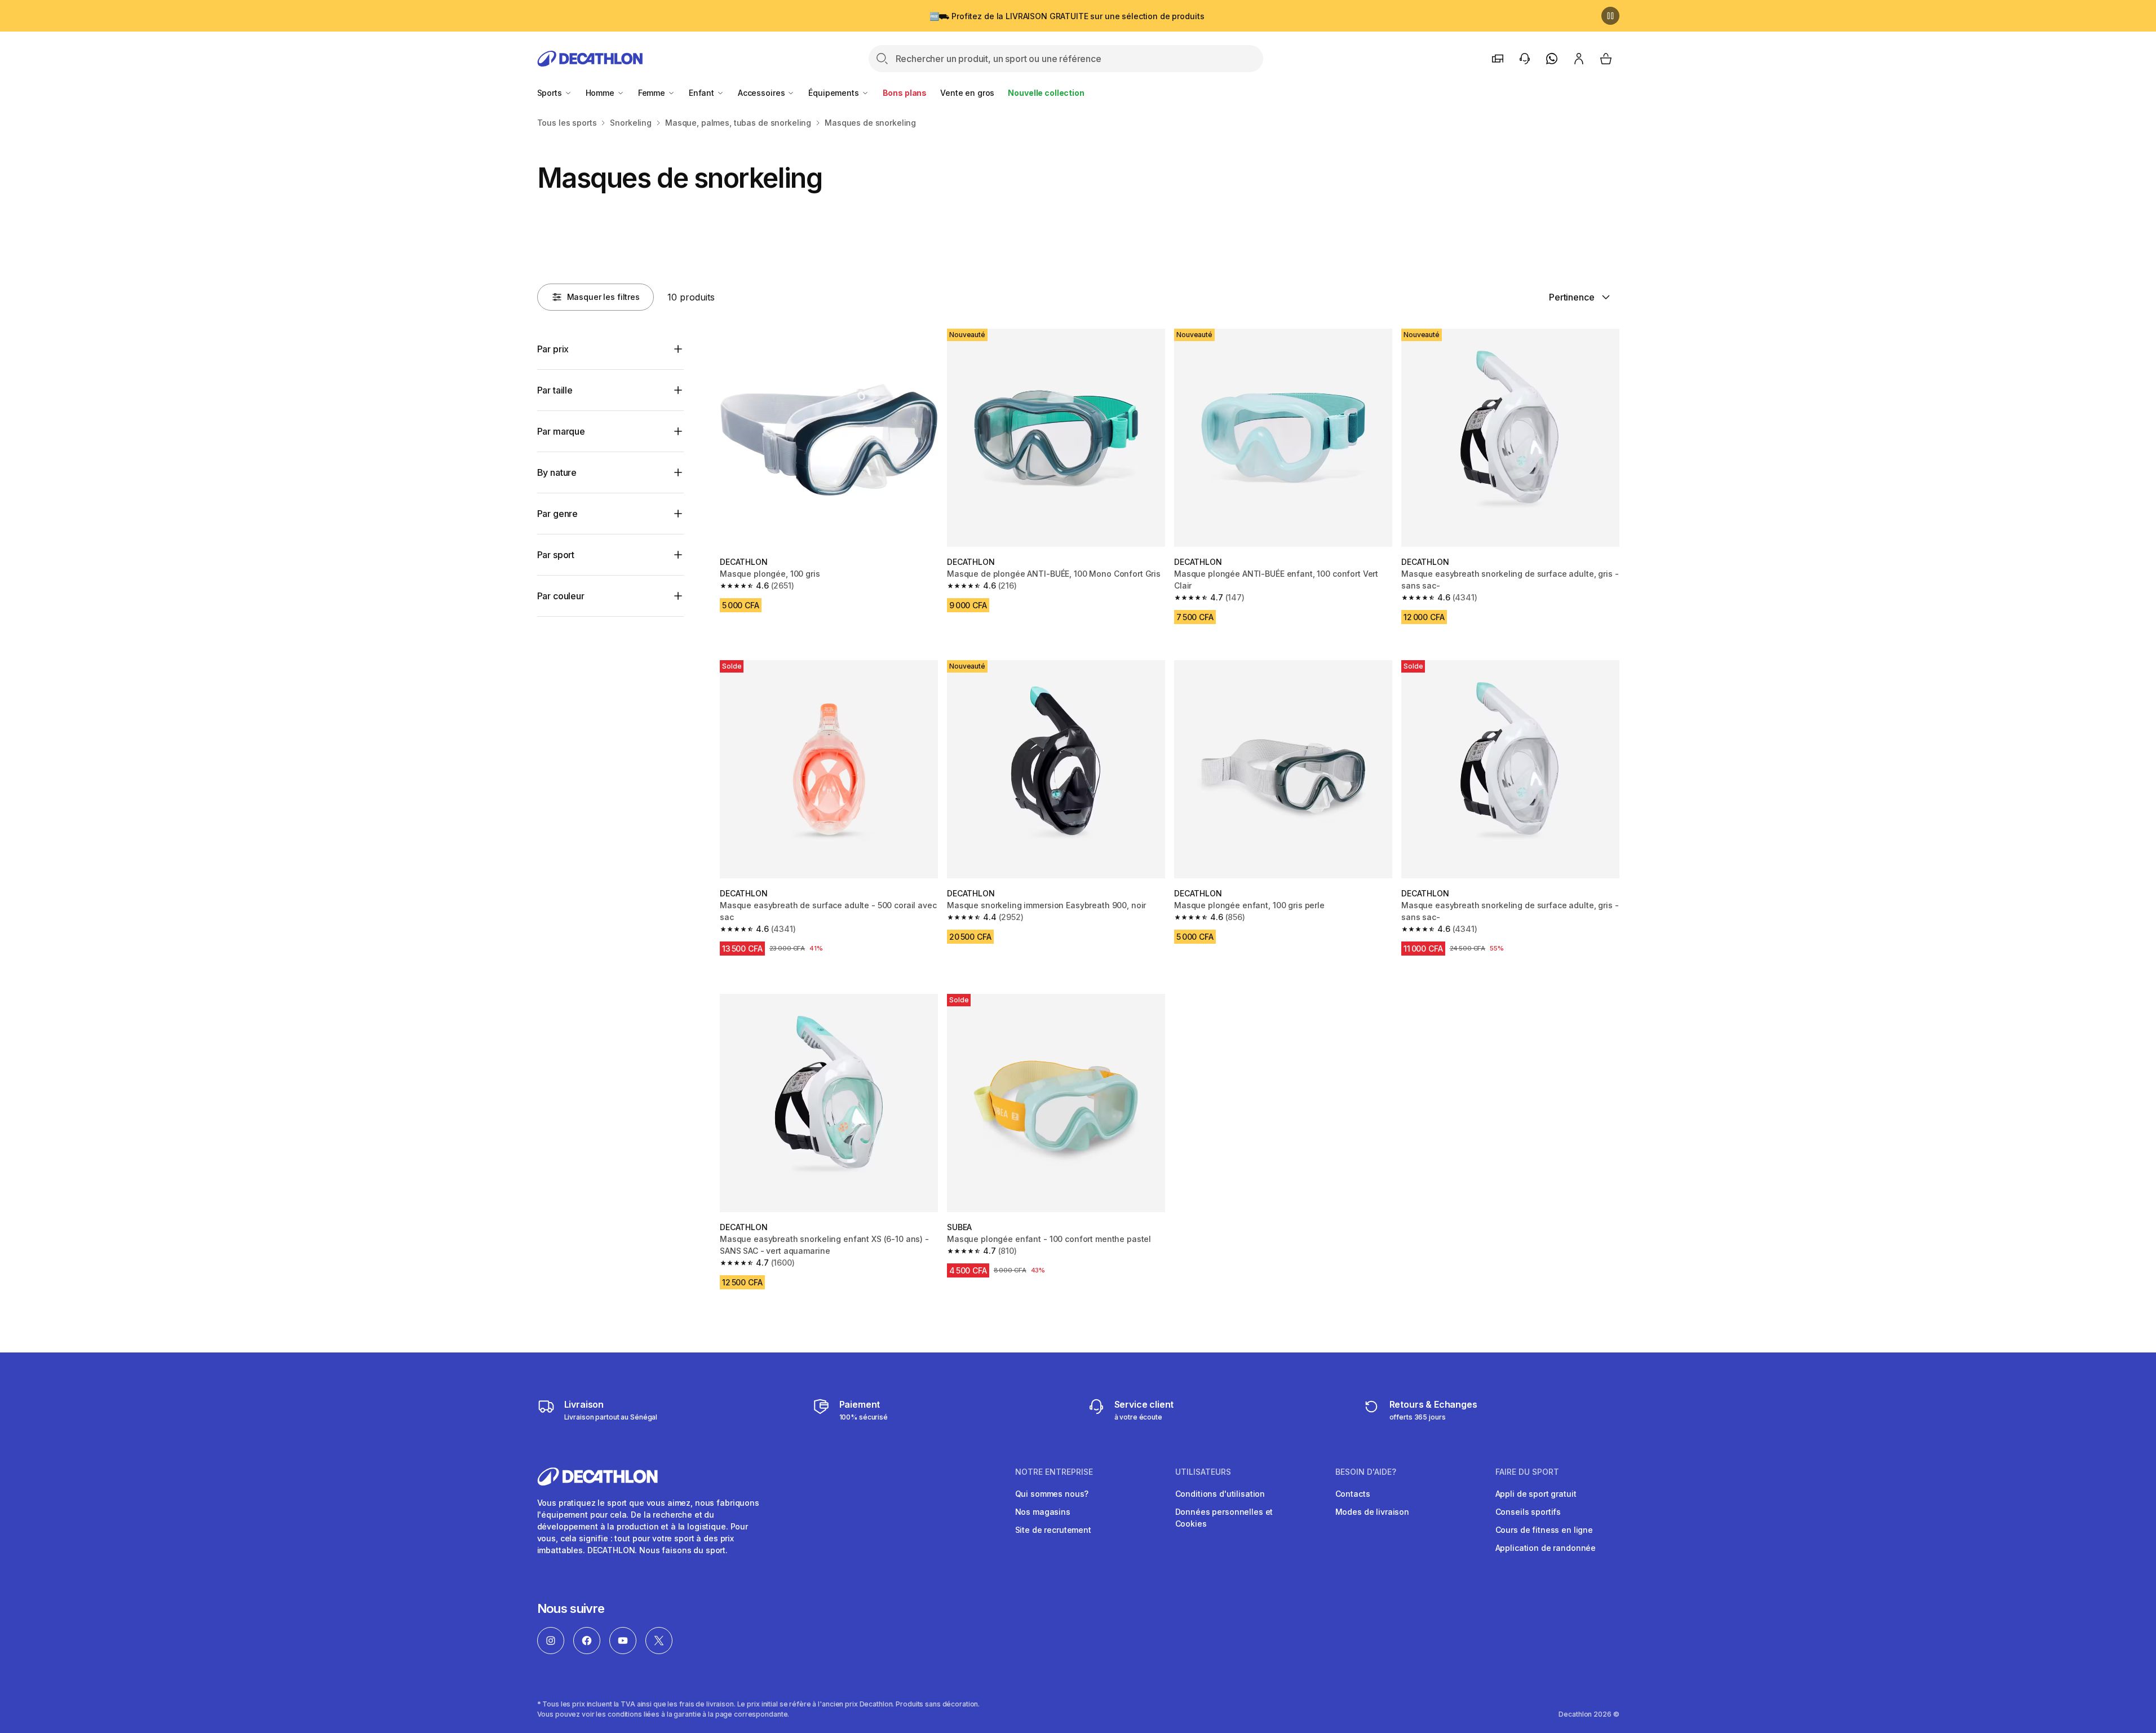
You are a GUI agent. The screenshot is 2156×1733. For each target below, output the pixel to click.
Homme (601, 93)
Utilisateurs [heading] (1203, 1472)
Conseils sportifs (1528, 1512)
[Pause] (1610, 16)
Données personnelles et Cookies (1224, 1518)
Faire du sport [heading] (1527, 1472)
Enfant (703, 93)
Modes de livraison (1372, 1512)
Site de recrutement (1053, 1530)
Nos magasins (1043, 1512)
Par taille (555, 390)
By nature (557, 472)
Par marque (561, 431)
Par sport (556, 555)
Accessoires (762, 93)
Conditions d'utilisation (1220, 1494)
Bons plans (905, 93)
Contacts (1353, 1494)
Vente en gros (967, 93)
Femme (653, 93)
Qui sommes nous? (1052, 1494)
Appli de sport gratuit (1536, 1494)
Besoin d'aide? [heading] (1366, 1472)
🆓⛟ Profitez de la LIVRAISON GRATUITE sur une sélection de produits (1067, 16)
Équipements (834, 93)
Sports (551, 93)
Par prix (553, 349)
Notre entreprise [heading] (1054, 1472)
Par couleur (561, 596)
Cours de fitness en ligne (1544, 1530)
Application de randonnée (1546, 1548)
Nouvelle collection (1046, 93)
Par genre (558, 514)
